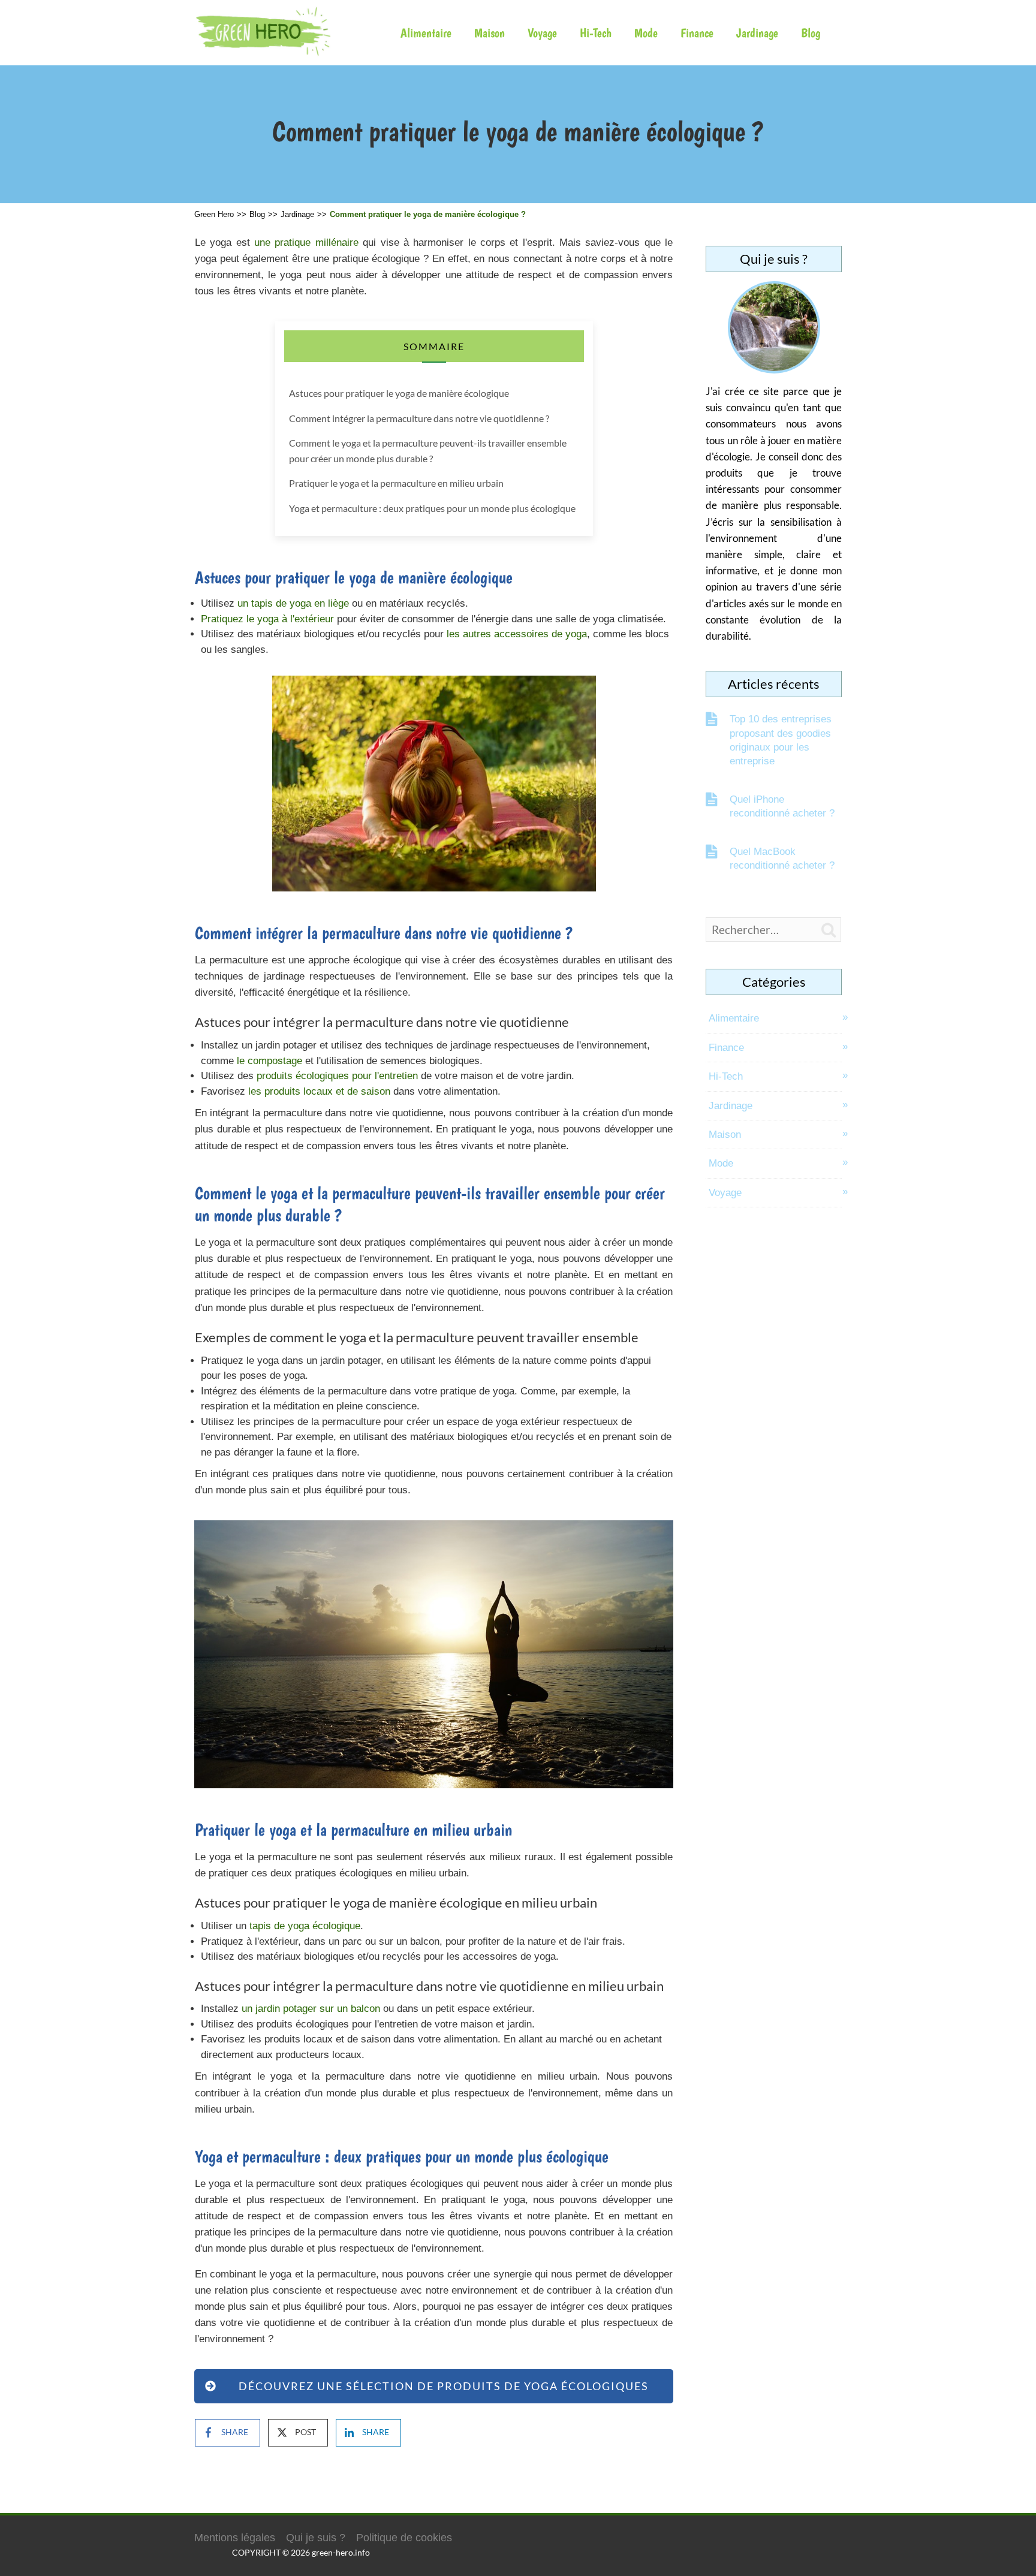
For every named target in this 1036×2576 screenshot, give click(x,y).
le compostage (269, 1061)
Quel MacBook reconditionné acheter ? (782, 858)
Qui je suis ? (316, 2538)
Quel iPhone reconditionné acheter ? (782, 806)
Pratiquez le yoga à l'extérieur (267, 619)
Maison (490, 33)
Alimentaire (426, 33)
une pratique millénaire (306, 242)
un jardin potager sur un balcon (311, 2009)
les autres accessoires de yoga (517, 634)
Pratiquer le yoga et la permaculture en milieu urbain (396, 483)
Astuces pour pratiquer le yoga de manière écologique (399, 393)
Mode (646, 33)
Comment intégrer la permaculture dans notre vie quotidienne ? (419, 418)
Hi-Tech (596, 33)
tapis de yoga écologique (305, 1926)
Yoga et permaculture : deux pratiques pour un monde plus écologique (432, 508)
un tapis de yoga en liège (293, 603)
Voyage (542, 33)
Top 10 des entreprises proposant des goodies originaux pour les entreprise (781, 740)
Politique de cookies (404, 2538)
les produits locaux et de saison (319, 1091)
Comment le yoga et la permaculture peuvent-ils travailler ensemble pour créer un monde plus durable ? (428, 451)
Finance (697, 33)
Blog (811, 33)
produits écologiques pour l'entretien (337, 1076)
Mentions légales (235, 2538)
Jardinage (757, 33)
